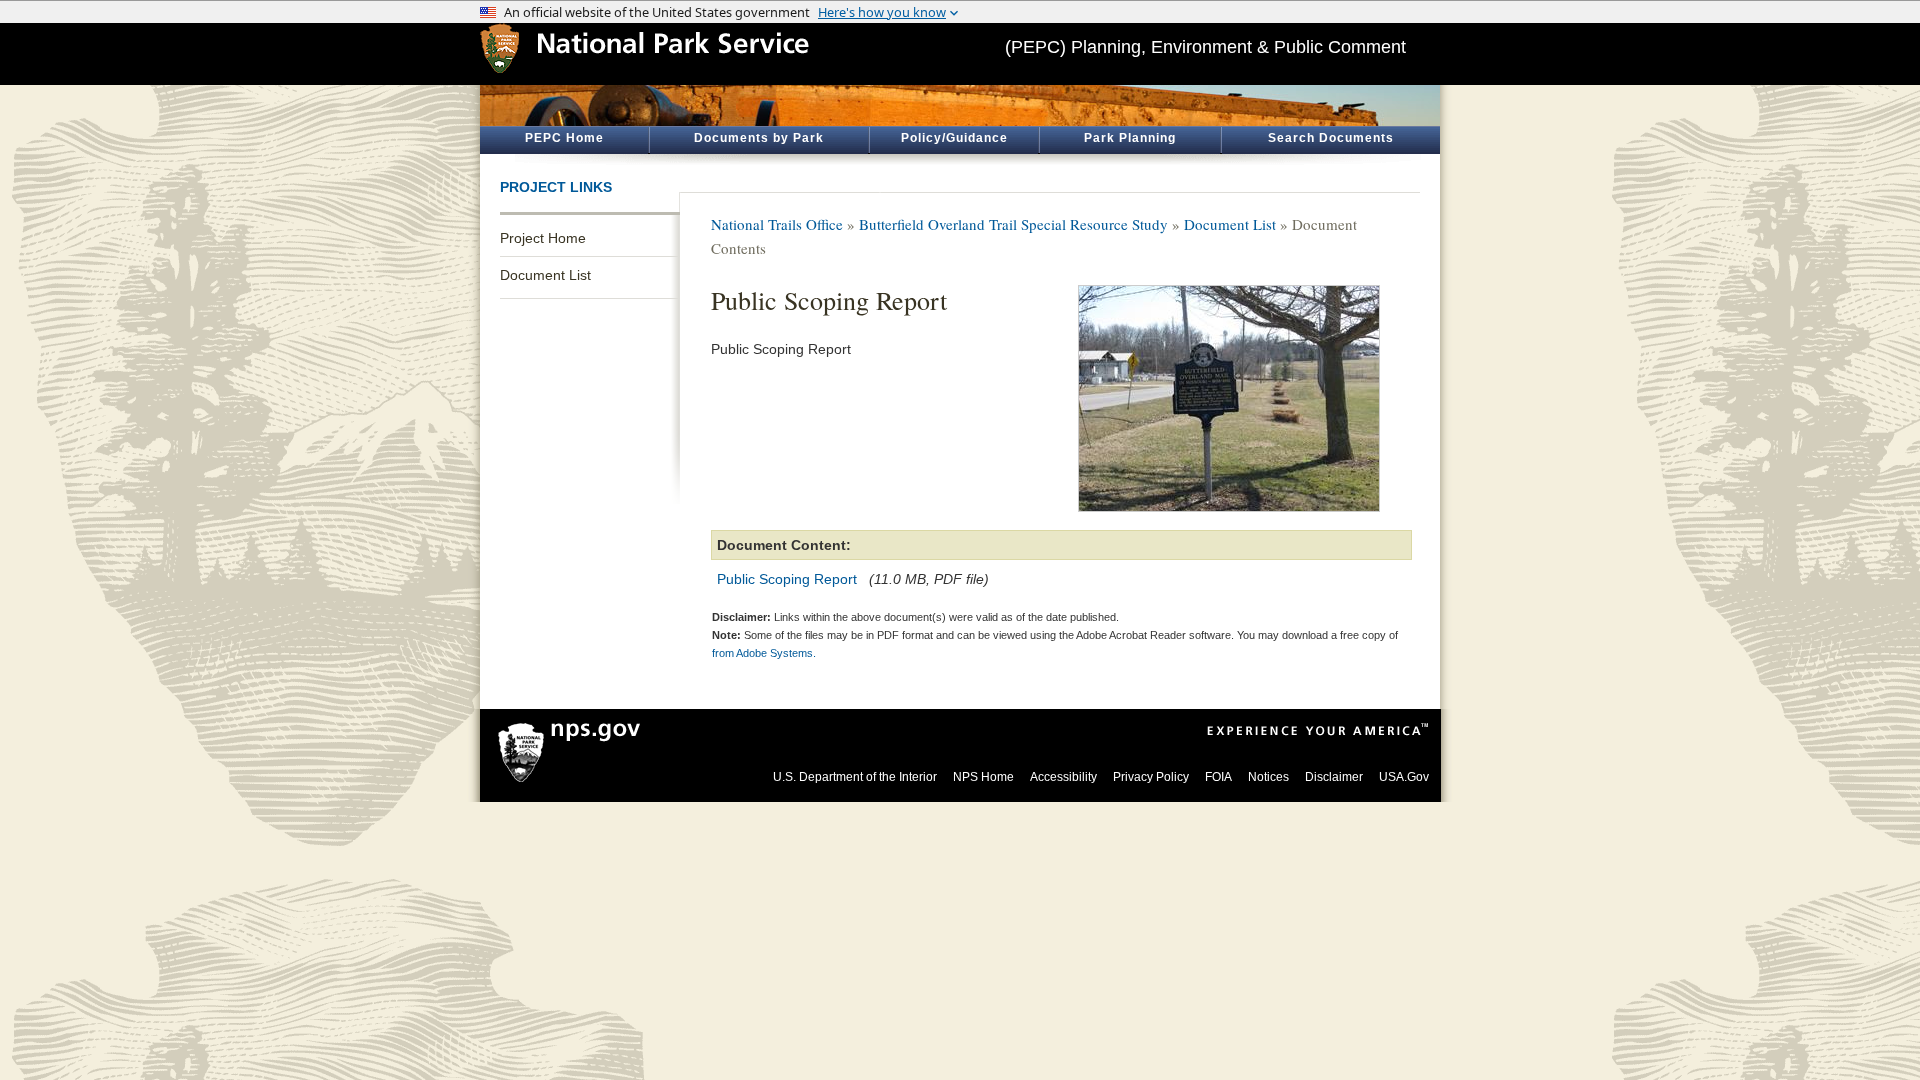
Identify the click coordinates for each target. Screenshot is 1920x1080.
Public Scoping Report (787, 579)
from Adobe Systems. (764, 653)
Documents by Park (759, 138)
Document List (545, 275)
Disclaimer (1334, 777)
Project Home (543, 238)
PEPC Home (564, 138)
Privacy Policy (1151, 777)
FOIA (1218, 777)
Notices (1268, 777)
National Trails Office (777, 224)
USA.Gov (1404, 777)
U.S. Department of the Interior (855, 777)
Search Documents (1331, 138)
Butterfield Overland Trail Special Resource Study (1013, 224)
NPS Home (983, 777)
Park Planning (1130, 138)
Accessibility (1063, 777)
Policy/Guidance (954, 138)
